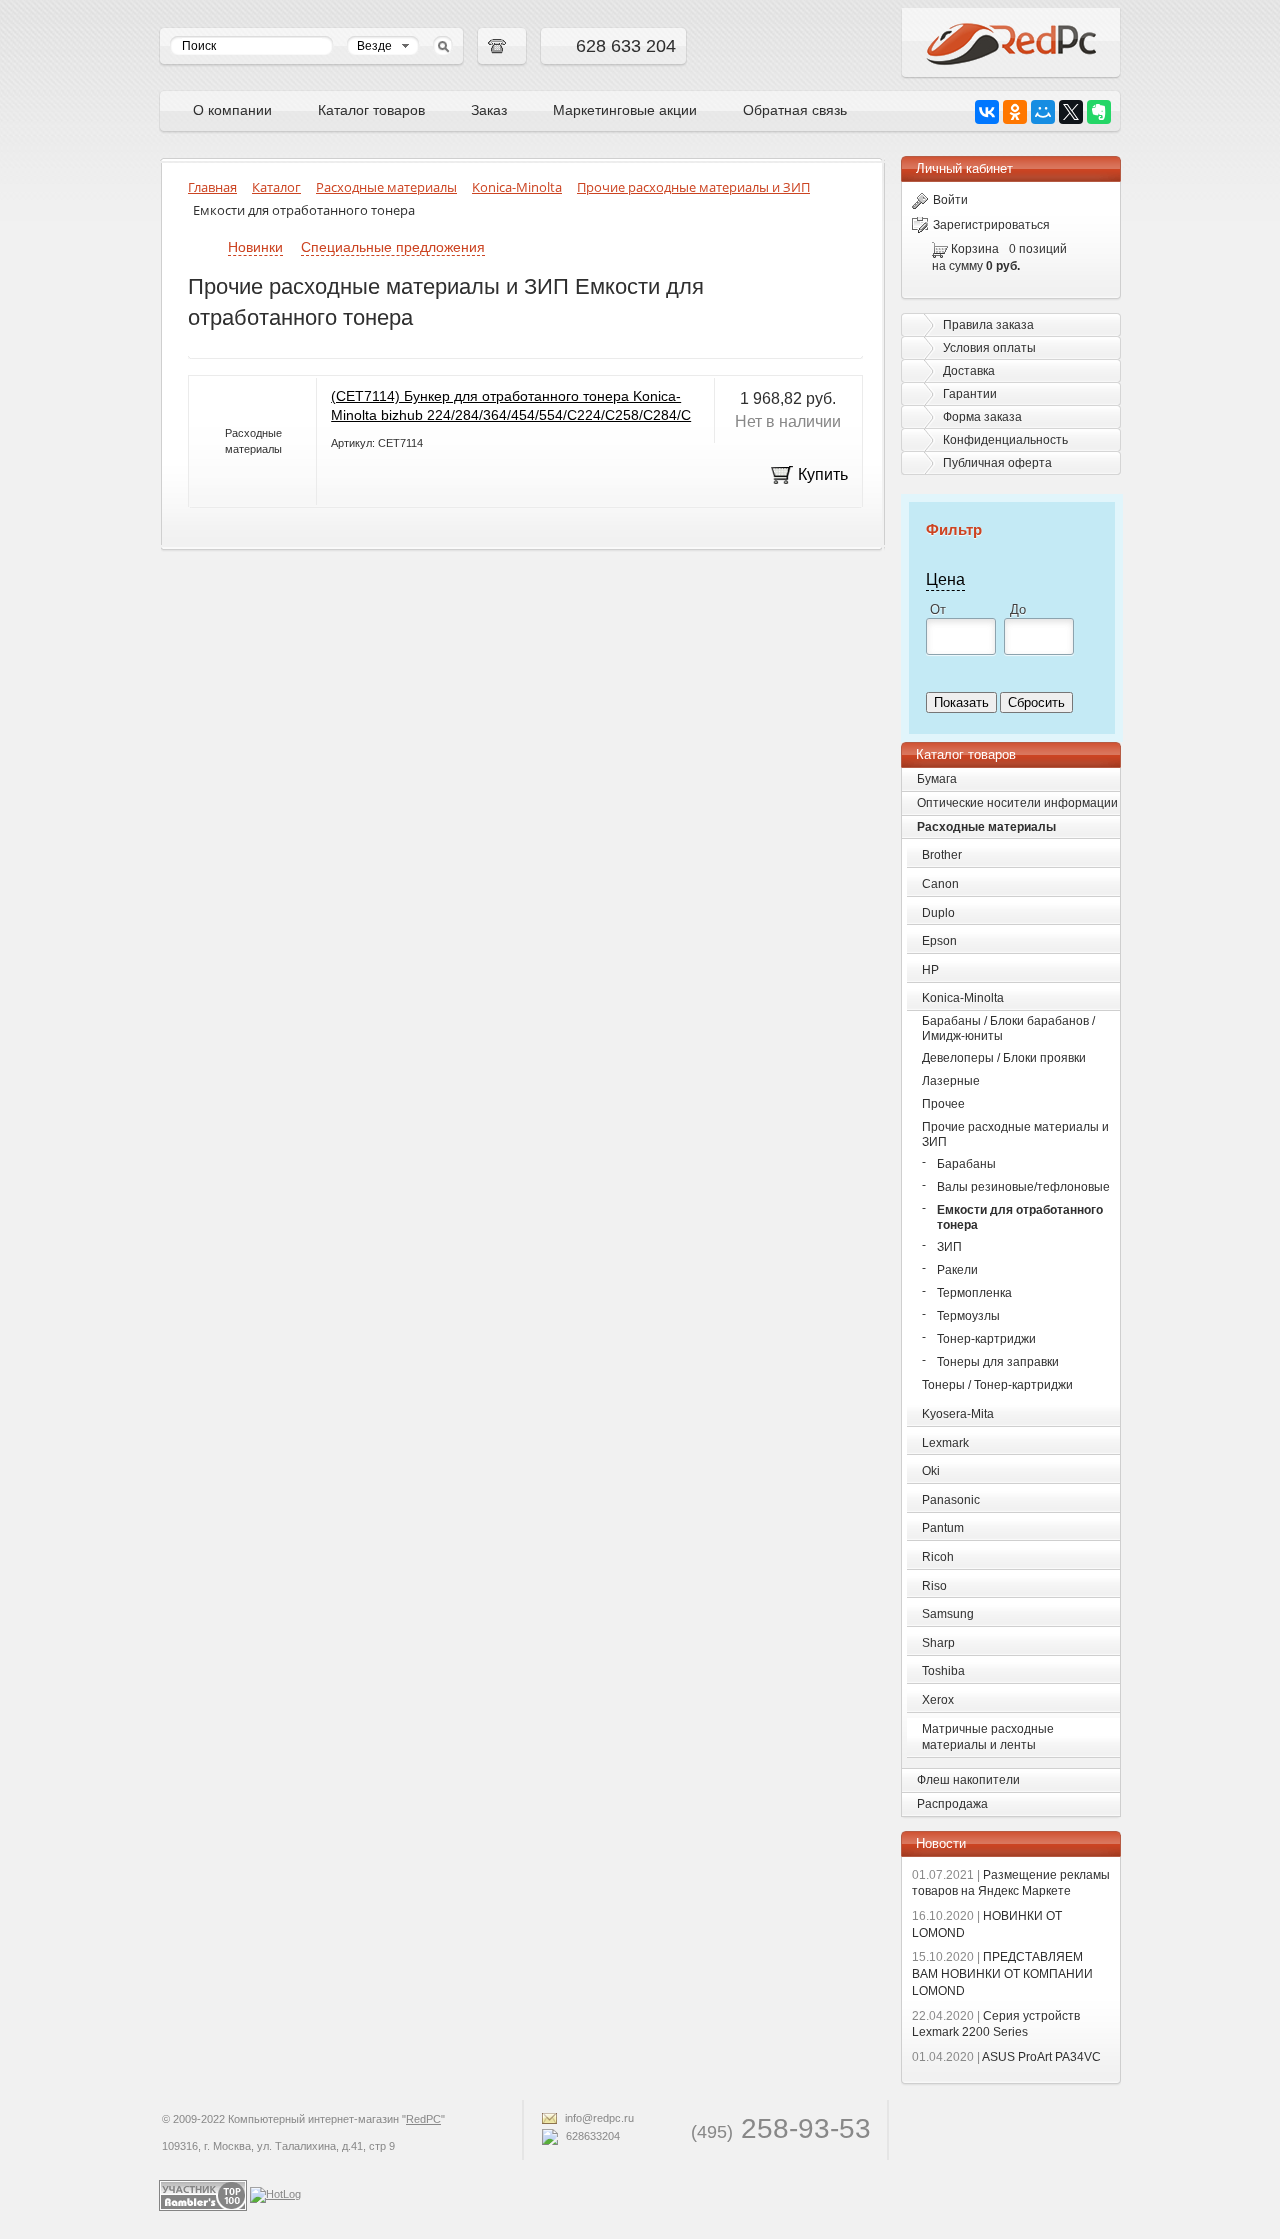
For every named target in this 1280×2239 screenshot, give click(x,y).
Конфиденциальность (1005, 440)
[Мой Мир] (1043, 112)
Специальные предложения (393, 247)
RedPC (423, 2119)
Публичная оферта (997, 463)
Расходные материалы (986, 827)
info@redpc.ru (598, 2118)
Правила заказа (988, 325)
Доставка (969, 371)
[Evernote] (1099, 112)
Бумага (937, 779)
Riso (934, 1586)
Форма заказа (982, 417)
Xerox (938, 1700)
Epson (939, 941)
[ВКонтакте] (987, 112)
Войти (950, 200)
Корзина (975, 249)
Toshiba (943, 1671)
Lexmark (945, 1443)
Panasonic (951, 1500)
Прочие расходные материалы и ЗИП (1015, 1134)
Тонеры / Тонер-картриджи (997, 1385)
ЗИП (949, 1247)
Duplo (938, 913)
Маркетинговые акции (625, 110)
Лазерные (951, 1081)
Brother (942, 855)
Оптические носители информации (1017, 803)
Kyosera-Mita (958, 1414)
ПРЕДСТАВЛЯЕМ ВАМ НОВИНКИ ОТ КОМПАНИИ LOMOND (1002, 1974)
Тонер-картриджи (986, 1339)
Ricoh (938, 1557)
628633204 (591, 2136)
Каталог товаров (371, 110)
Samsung (948, 1614)
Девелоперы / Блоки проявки (1004, 1058)
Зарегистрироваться (991, 225)
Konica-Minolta (963, 998)
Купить (823, 474)
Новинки (255, 247)
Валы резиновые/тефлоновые (1023, 1187)
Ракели (957, 1270)
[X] (1071, 112)
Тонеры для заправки (998, 1362)
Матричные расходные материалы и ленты (988, 1737)
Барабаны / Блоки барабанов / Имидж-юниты (1008, 1028)
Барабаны (966, 1164)
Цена (945, 579)
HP (930, 970)
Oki (931, 1471)
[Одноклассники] (1015, 112)
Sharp (938, 1643)
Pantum (943, 1528)
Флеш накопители (968, 1780)
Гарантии (970, 394)
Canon (940, 884)
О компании (232, 110)
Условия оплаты (989, 348)
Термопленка (974, 1293)
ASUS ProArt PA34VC (1006, 2057)
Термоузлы (968, 1316)
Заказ (489, 110)
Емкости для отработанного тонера (1020, 1217)
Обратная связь (795, 110)
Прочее (943, 1104)
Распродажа (952, 1804)
